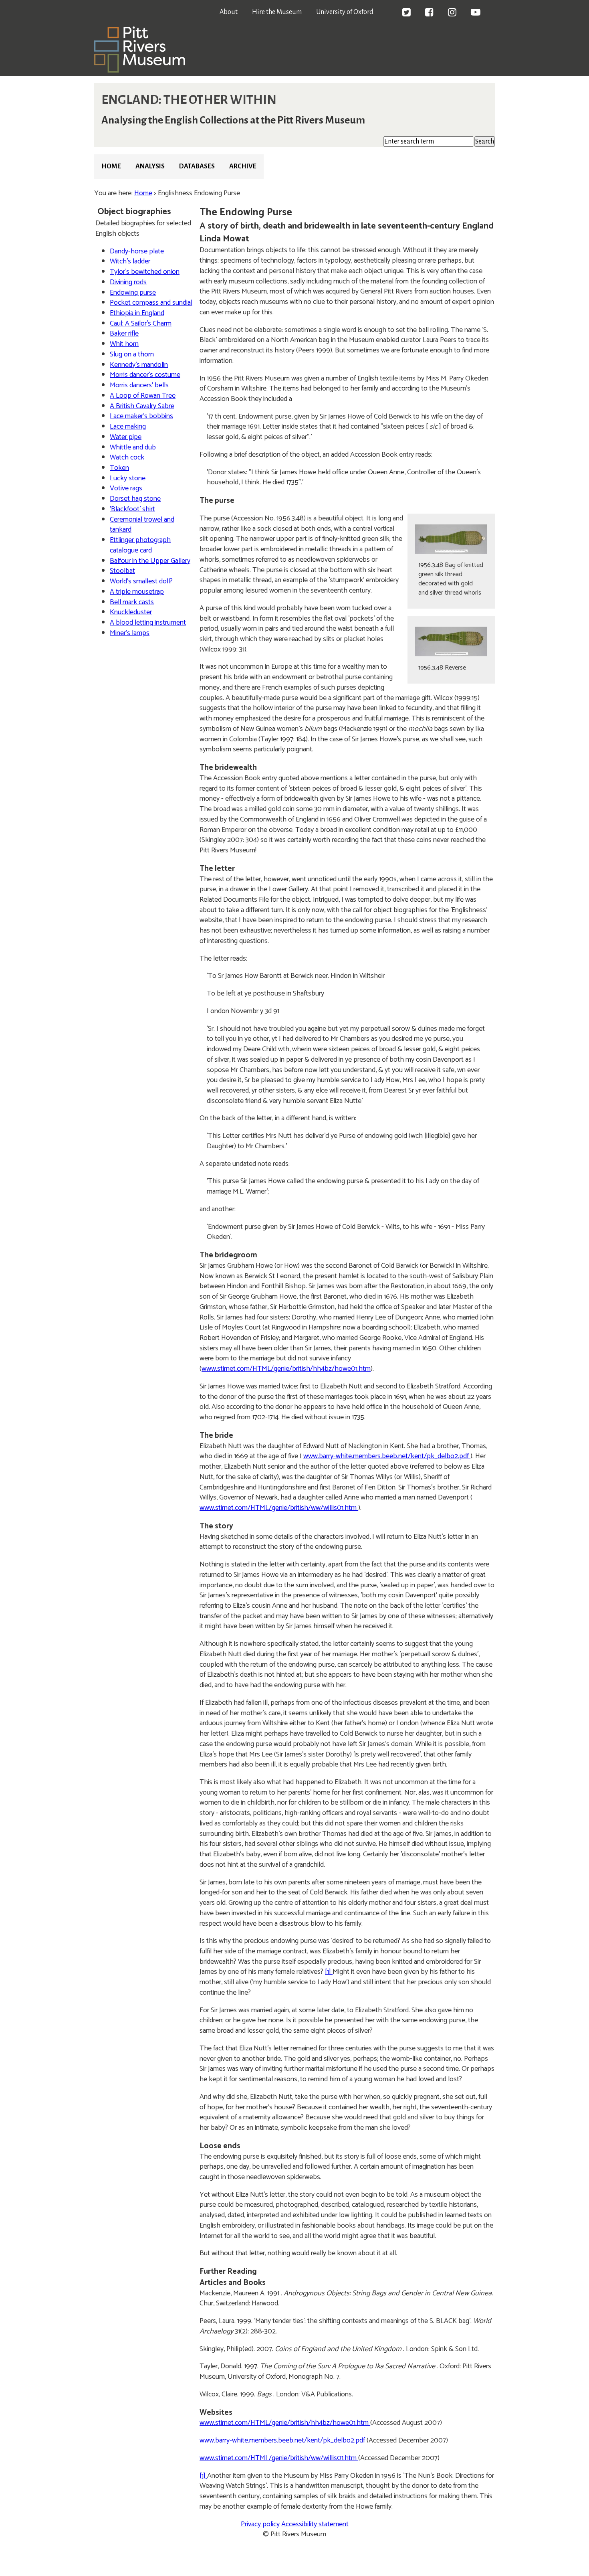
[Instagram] (452, 13)
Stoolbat (122, 571)
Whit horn (124, 344)
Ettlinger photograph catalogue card (140, 545)
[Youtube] (476, 13)
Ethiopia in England (137, 313)
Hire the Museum (277, 12)
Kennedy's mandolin (139, 365)
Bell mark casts (132, 602)
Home (111, 166)
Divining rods (128, 282)
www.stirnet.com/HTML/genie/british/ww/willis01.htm (279, 1508)
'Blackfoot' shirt (132, 509)
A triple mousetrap (137, 592)
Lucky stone (128, 478)
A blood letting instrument (148, 623)
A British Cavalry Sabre (142, 406)
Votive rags (126, 488)
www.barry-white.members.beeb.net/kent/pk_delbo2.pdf (387, 1456)
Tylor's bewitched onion (145, 272)
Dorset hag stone (135, 499)
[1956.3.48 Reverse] (451, 641)
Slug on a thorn (132, 354)
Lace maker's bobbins (141, 416)
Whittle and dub (133, 447)
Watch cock (127, 457)
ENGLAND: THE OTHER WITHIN (189, 100)
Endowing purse (133, 293)
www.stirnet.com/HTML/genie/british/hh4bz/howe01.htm (286, 1369)
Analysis (150, 166)
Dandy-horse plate (137, 251)
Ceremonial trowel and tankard (142, 525)
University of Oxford (345, 12)
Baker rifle (124, 334)
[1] (329, 1972)
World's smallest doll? (141, 581)
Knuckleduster (131, 612)
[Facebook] (429, 13)
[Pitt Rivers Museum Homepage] (140, 71)
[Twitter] (406, 13)
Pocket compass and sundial (151, 303)
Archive (243, 166)
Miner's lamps (130, 633)
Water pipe (126, 437)
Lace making (128, 427)
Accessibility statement (315, 2524)
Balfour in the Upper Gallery (150, 561)
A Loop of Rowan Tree (143, 396)
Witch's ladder (130, 261)
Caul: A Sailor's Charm (141, 324)
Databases (197, 166)
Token (119, 468)
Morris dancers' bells (139, 385)
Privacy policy (260, 2524)
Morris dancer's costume (145, 375)
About (229, 12)
